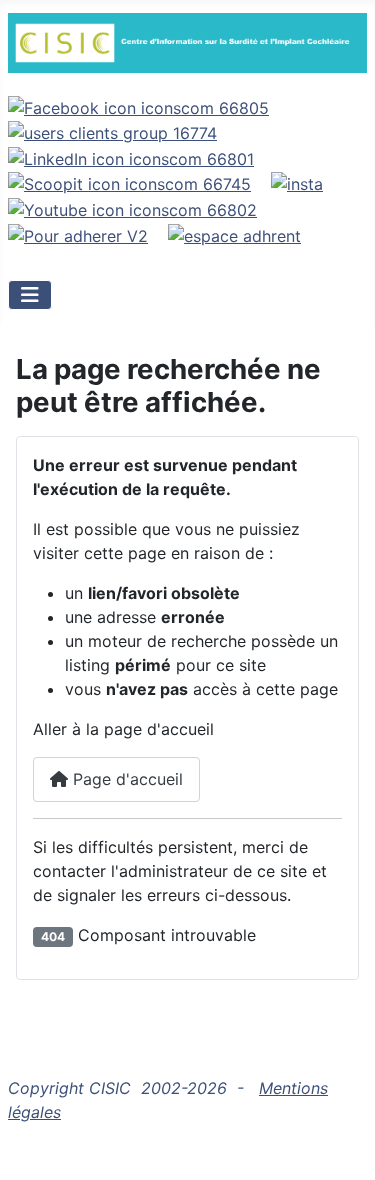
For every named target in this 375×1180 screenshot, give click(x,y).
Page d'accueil (125, 779)
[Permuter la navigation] (30, 295)
